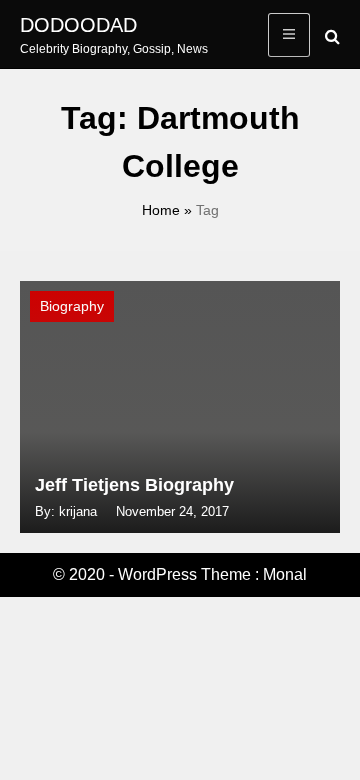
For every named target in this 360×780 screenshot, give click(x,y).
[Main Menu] (289, 35)
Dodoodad (78, 25)
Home (161, 210)
